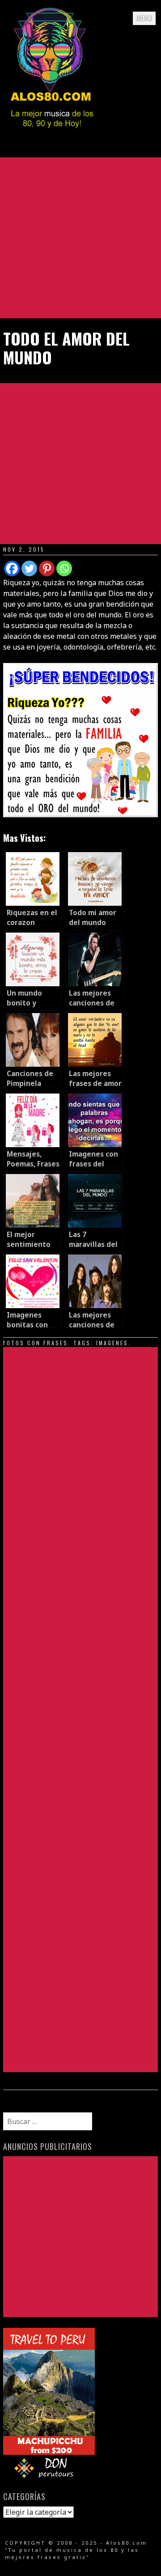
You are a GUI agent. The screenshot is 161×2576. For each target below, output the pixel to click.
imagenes (112, 1343)
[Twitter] (29, 568)
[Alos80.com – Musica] (52, 136)
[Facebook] (12, 568)
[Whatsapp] (64, 568)
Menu (144, 18)
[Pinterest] (47, 568)
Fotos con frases (36, 1343)
